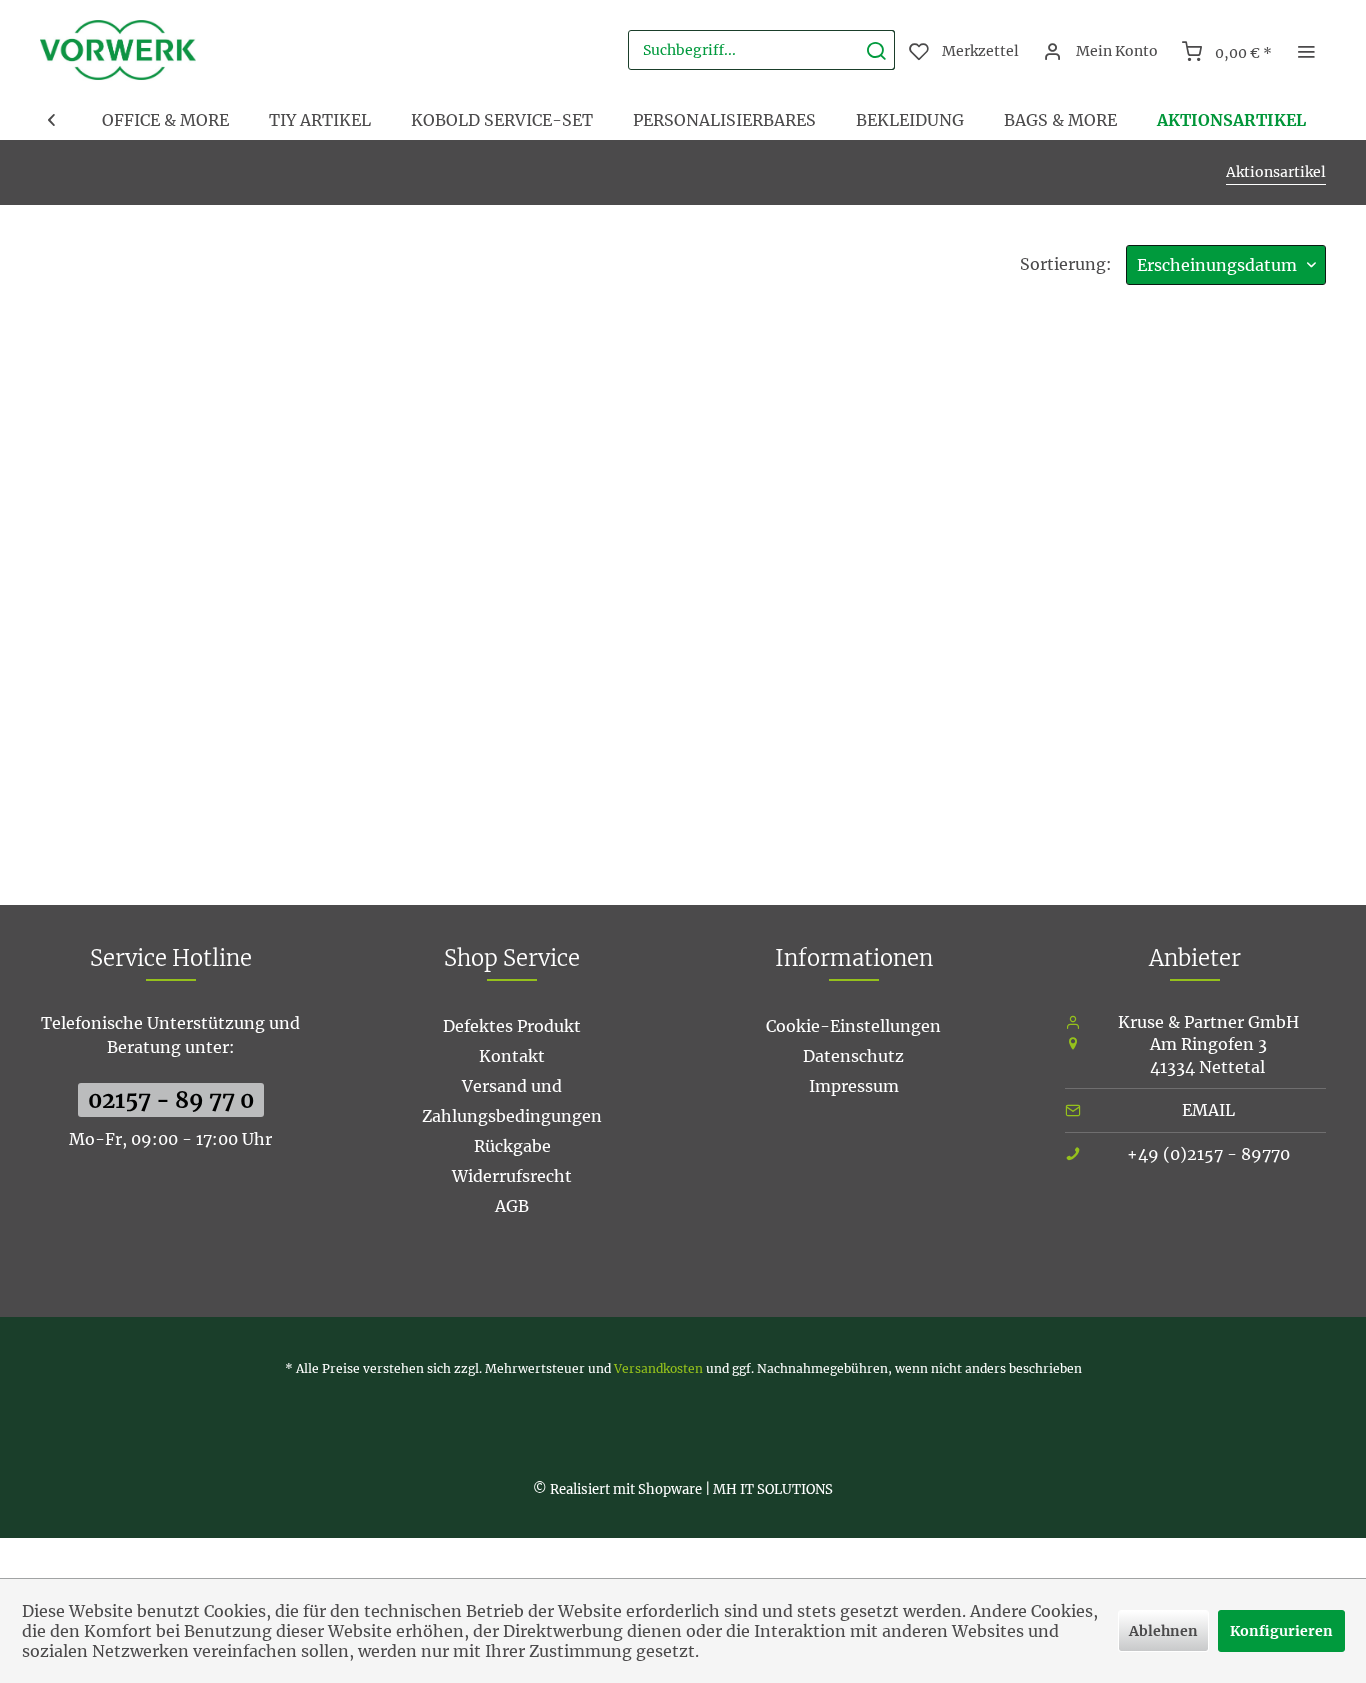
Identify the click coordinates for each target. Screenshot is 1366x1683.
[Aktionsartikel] (1231, 120)
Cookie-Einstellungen (853, 1026)
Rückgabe (512, 1146)
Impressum (854, 1086)
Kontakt (512, 1056)
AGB (512, 1206)
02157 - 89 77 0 (171, 1100)
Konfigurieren (1281, 1631)
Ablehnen (1163, 1631)
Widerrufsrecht (512, 1176)
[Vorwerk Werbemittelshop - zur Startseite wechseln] (118, 50)
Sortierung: (1066, 264)
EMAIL (1208, 1110)
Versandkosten (658, 1368)
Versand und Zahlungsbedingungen (512, 1101)
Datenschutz (853, 1056)
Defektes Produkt (512, 1026)
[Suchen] (876, 50)
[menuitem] (761, 50)
